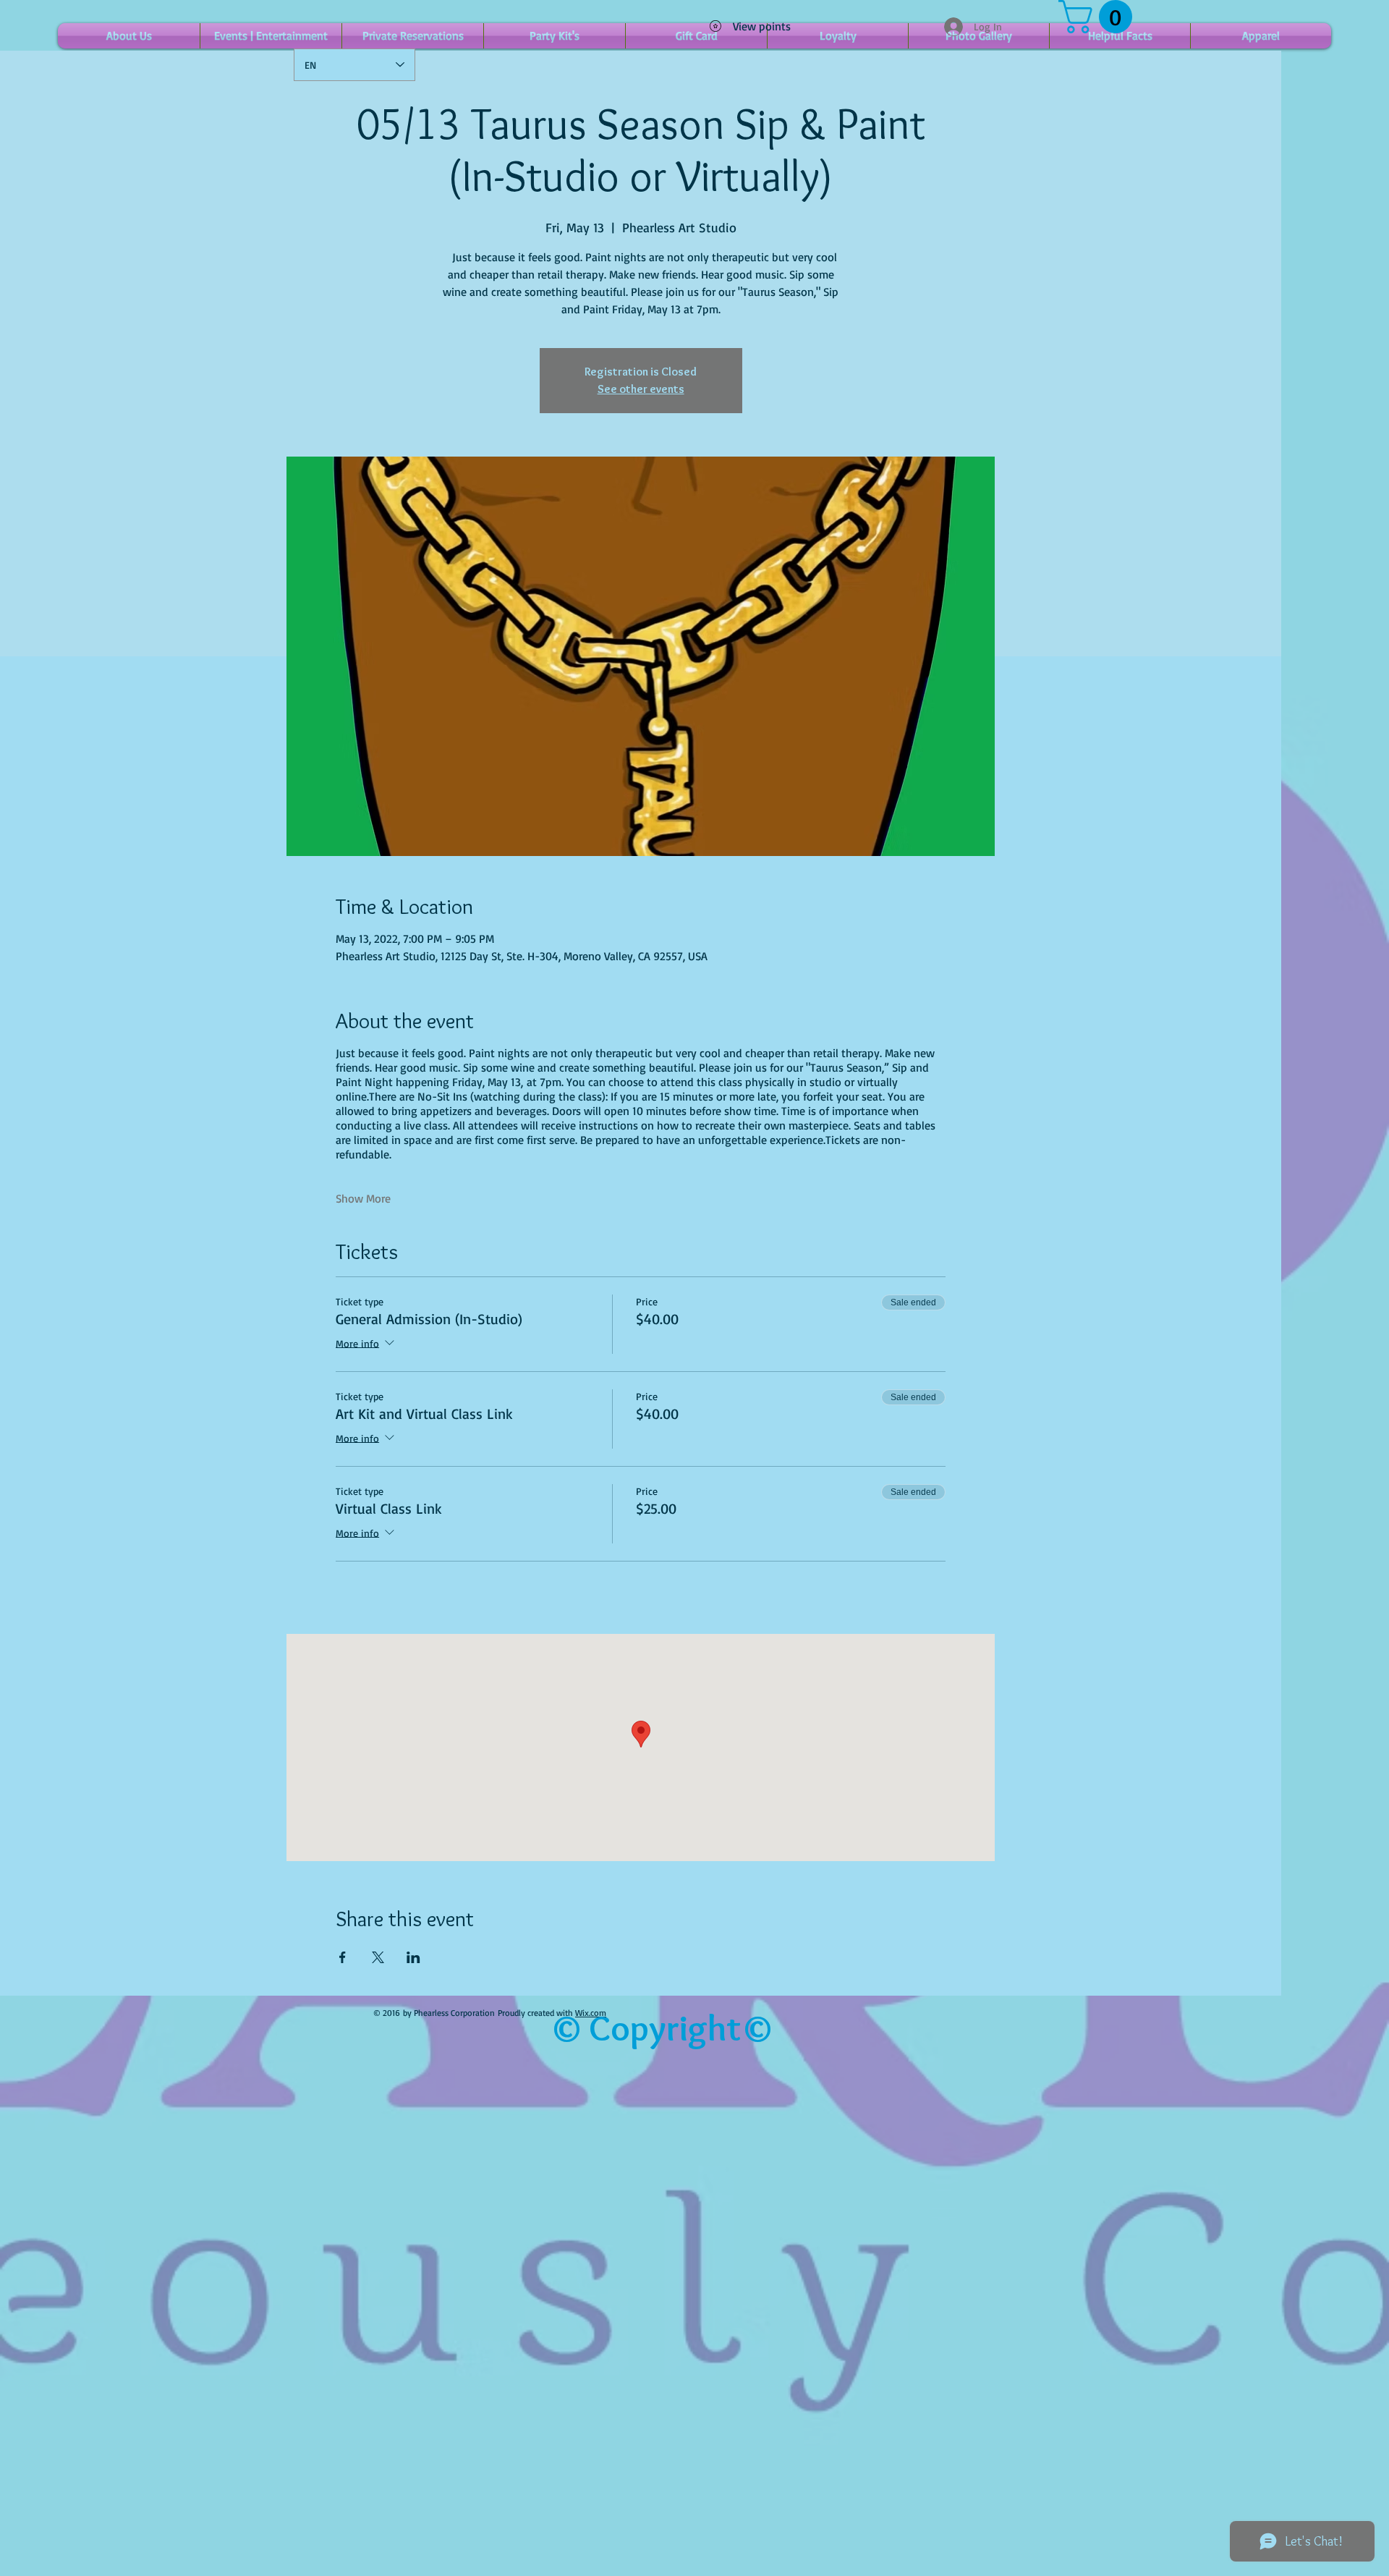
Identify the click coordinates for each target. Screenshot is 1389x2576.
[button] (1099, 17)
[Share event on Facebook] (343, 1957)
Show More (363, 1198)
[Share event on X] (378, 1957)
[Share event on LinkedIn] (413, 1957)
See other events (641, 389)
